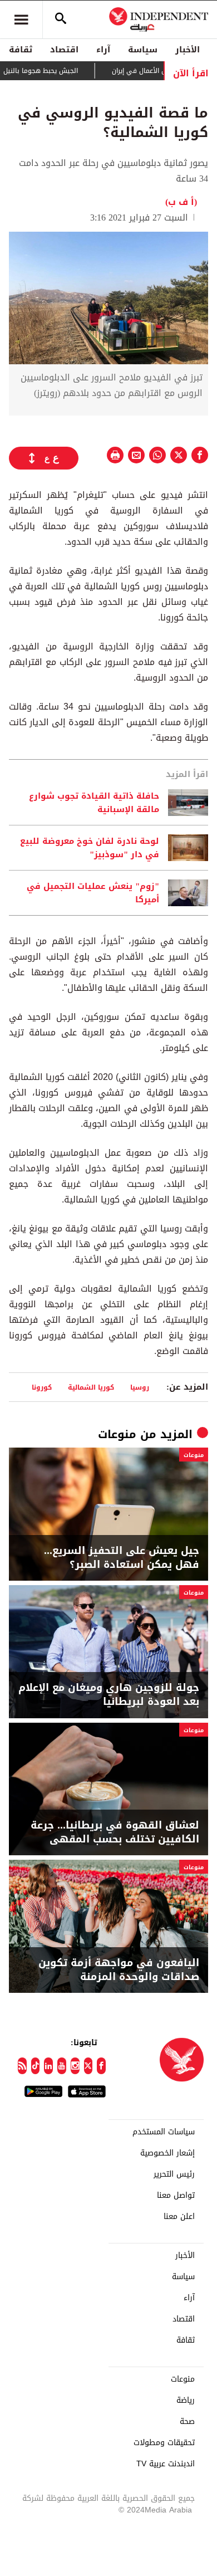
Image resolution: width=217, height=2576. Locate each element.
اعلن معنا (179, 2217)
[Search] (61, 19)
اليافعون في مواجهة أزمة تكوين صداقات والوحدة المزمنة (119, 1970)
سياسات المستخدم (164, 2132)
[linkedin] (48, 2066)
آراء (103, 50)
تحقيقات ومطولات (164, 2443)
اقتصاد (64, 50)
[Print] (115, 455)
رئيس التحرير (174, 2174)
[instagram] (75, 2066)
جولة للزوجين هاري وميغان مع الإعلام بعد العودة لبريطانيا (109, 1695)
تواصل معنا (176, 2196)
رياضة (186, 2401)
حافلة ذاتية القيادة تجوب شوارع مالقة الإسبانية (94, 803)
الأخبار (188, 50)
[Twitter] (88, 2066)
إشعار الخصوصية (167, 2153)
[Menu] (21, 19)
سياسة (143, 50)
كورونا (42, 1387)
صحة (187, 2422)
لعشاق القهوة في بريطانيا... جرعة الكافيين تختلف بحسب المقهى (115, 1832)
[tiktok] (36, 2066)
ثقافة (21, 50)
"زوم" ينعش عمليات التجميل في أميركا (93, 893)
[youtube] (62, 2066)
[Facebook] (101, 2066)
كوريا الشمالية (91, 1387)
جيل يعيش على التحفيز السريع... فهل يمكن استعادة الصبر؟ (122, 1558)
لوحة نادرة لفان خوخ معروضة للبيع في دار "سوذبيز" (90, 848)
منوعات (117, 1434)
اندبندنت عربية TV (166, 2464)
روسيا (140, 1387)
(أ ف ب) (181, 202)
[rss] (22, 2066)
